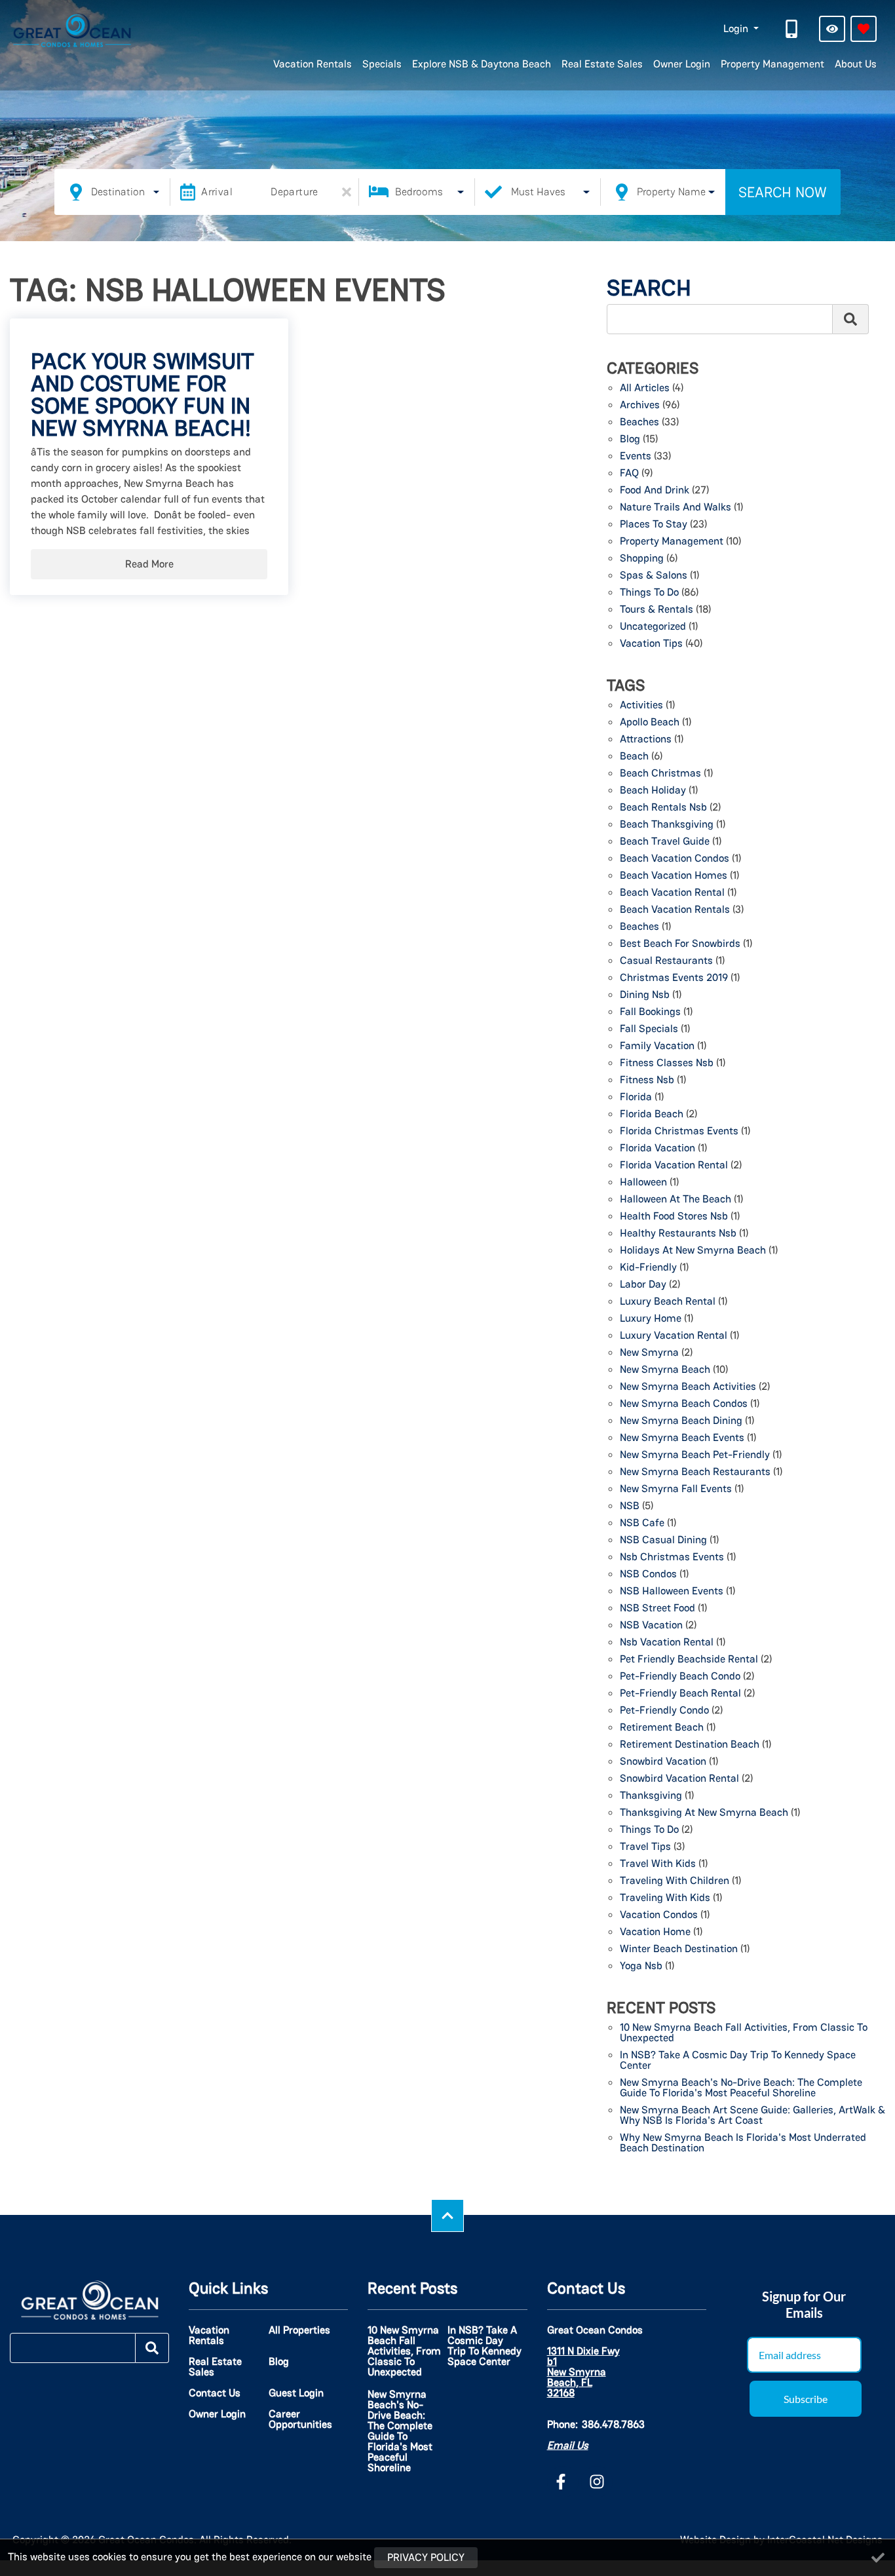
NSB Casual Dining (663, 1541)
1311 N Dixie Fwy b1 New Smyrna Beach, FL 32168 (583, 2372)
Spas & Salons (654, 576)
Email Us (568, 2445)
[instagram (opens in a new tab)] (597, 2482)
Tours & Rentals (657, 610)
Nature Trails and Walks (676, 508)
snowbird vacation (663, 1762)
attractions (646, 740)
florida (636, 1098)
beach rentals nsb (663, 808)
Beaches (639, 423)
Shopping (642, 559)
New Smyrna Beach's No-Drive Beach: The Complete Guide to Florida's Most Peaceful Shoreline (741, 2088)
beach (634, 757)
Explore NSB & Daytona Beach (482, 64)
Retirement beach (662, 1728)
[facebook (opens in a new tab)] (563, 2482)
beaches (639, 927)
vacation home (655, 1932)
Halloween (643, 1183)
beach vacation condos (675, 859)
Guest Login (296, 2393)
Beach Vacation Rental (672, 893)
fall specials (649, 1029)
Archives (640, 406)
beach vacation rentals (675, 910)
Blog (630, 440)
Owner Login (682, 64)
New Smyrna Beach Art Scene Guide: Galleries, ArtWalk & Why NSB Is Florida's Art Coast (752, 2116)
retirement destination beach (690, 1745)
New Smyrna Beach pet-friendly (695, 1455)
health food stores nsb (674, 1217)
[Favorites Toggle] (864, 29)
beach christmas (660, 774)
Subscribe (806, 2399)
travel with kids (658, 1864)
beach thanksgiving (667, 825)
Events (636, 457)
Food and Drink (655, 491)
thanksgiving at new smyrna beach (704, 1813)
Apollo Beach (650, 723)
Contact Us (215, 2393)
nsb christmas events (672, 1558)
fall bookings (650, 1012)
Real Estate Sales (602, 64)
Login (737, 29)
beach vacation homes (674, 876)
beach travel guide (665, 842)
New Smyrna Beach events (682, 1438)
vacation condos (659, 1915)
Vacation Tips (651, 644)
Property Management (772, 64)
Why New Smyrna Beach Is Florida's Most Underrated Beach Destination (743, 2143)
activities (641, 706)
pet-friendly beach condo (680, 1677)
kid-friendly (648, 1268)
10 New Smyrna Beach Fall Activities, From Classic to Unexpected (744, 2033)
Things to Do (649, 593)
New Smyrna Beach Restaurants (695, 1472)
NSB (630, 1507)
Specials (382, 64)
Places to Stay (654, 525)
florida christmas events (679, 1132)
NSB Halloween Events (672, 1592)
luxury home (651, 1319)
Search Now (783, 192)
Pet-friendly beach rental (680, 1694)
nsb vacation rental (667, 1643)
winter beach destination (679, 1950)
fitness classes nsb (667, 1064)
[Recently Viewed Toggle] (832, 29)
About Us (856, 64)
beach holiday (653, 791)
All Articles (645, 389)
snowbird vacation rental (679, 1779)
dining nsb (645, 995)
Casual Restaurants (666, 961)
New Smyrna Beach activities (688, 1387)
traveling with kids (665, 1898)
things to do (649, 1830)
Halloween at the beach (676, 1200)
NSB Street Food (657, 1609)
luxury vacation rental (674, 1336)
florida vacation (657, 1149)
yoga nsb (641, 1967)
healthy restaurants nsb (678, 1234)
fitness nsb (647, 1081)
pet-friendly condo (664, 1711)
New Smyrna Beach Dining (681, 1421)
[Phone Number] (793, 29)
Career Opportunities (300, 2419)
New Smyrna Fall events (676, 1490)
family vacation (657, 1047)
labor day (643, 1285)
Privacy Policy (426, 2557)
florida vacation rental (674, 1166)
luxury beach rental (668, 1302)
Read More (149, 564)
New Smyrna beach (665, 1370)
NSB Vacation (651, 1626)
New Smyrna (649, 1353)
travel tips (645, 1847)
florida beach (652, 1115)
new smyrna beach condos (684, 1404)
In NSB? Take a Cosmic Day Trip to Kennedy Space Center (738, 2061)
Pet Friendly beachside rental (689, 1660)
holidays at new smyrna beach (693, 1251)
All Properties (299, 2330)
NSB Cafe (642, 1524)
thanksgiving (651, 1796)
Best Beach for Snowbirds (680, 944)
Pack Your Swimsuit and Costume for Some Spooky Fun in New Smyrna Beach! (143, 394)
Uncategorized (653, 627)
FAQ (629, 474)
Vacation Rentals (313, 64)
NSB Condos (648, 1575)
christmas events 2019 (674, 978)
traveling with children (675, 1881)
